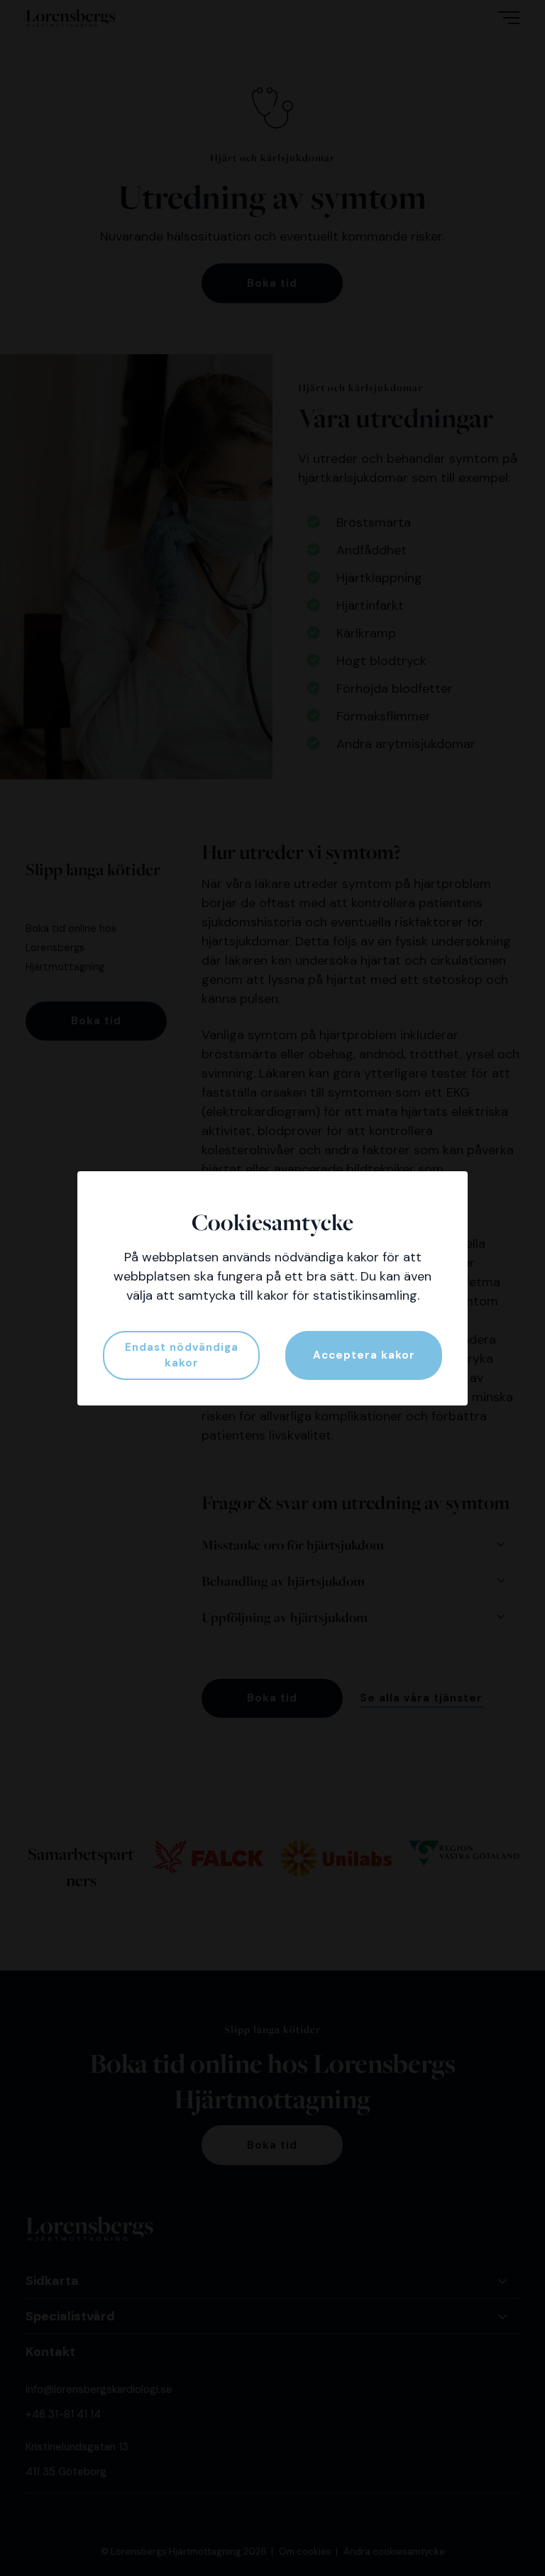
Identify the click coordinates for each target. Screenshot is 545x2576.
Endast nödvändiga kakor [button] (182, 1355)
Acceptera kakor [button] (364, 1355)
